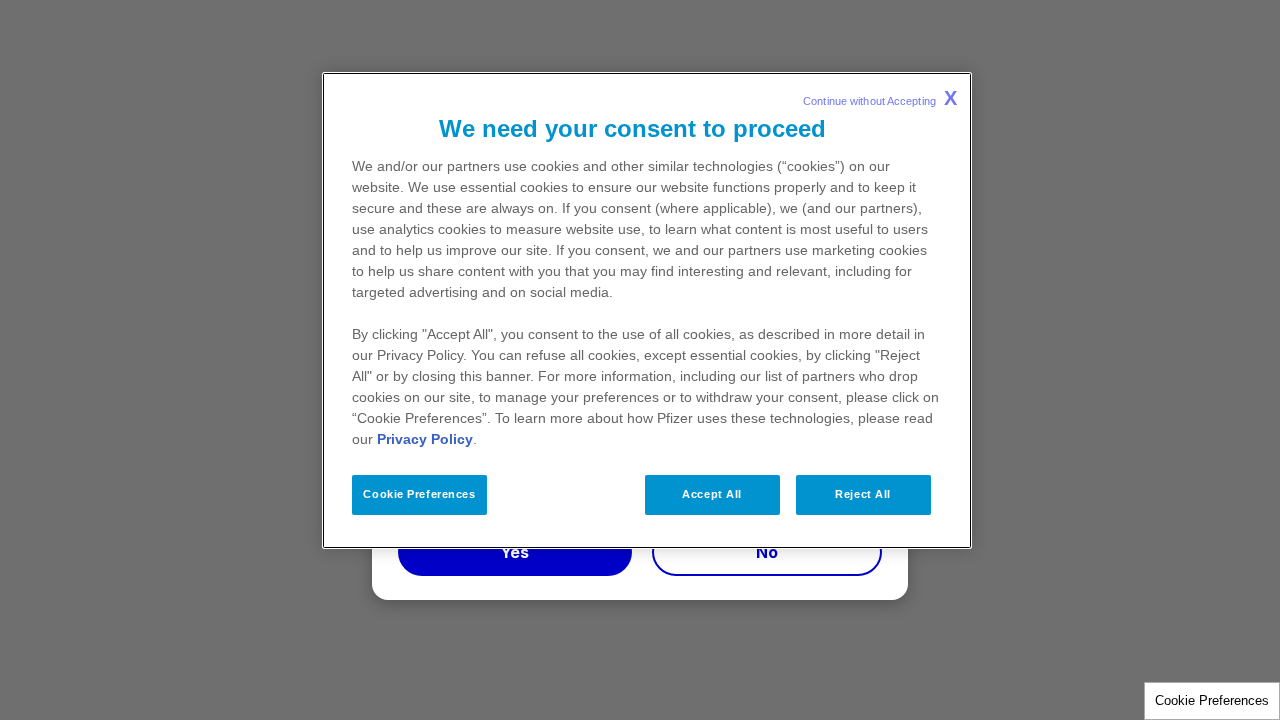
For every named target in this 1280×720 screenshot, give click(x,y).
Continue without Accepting (880, 98)
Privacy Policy (425, 439)
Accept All (712, 494)
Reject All (863, 494)
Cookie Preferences (1212, 700)
